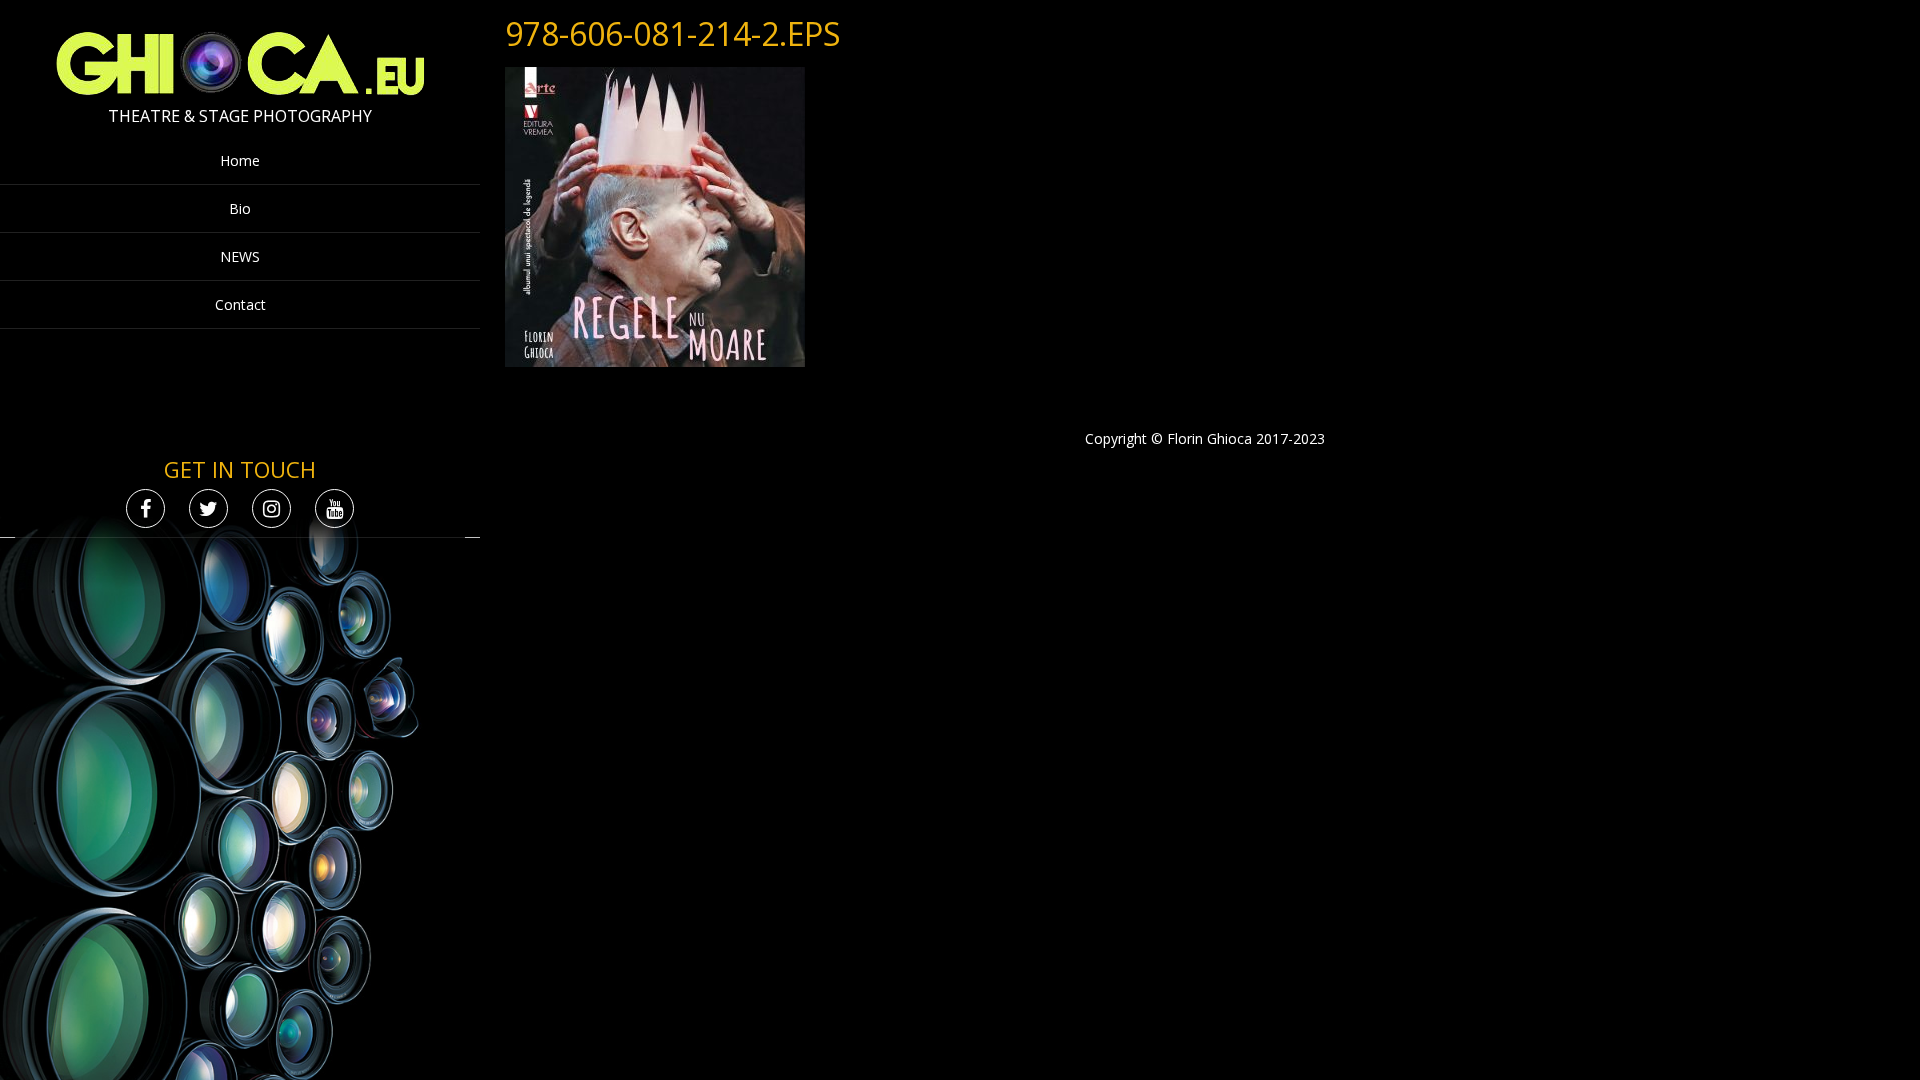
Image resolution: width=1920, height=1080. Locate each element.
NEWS (240, 256)
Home (240, 160)
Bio (240, 208)
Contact (240, 304)
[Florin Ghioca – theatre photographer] (240, 90)
